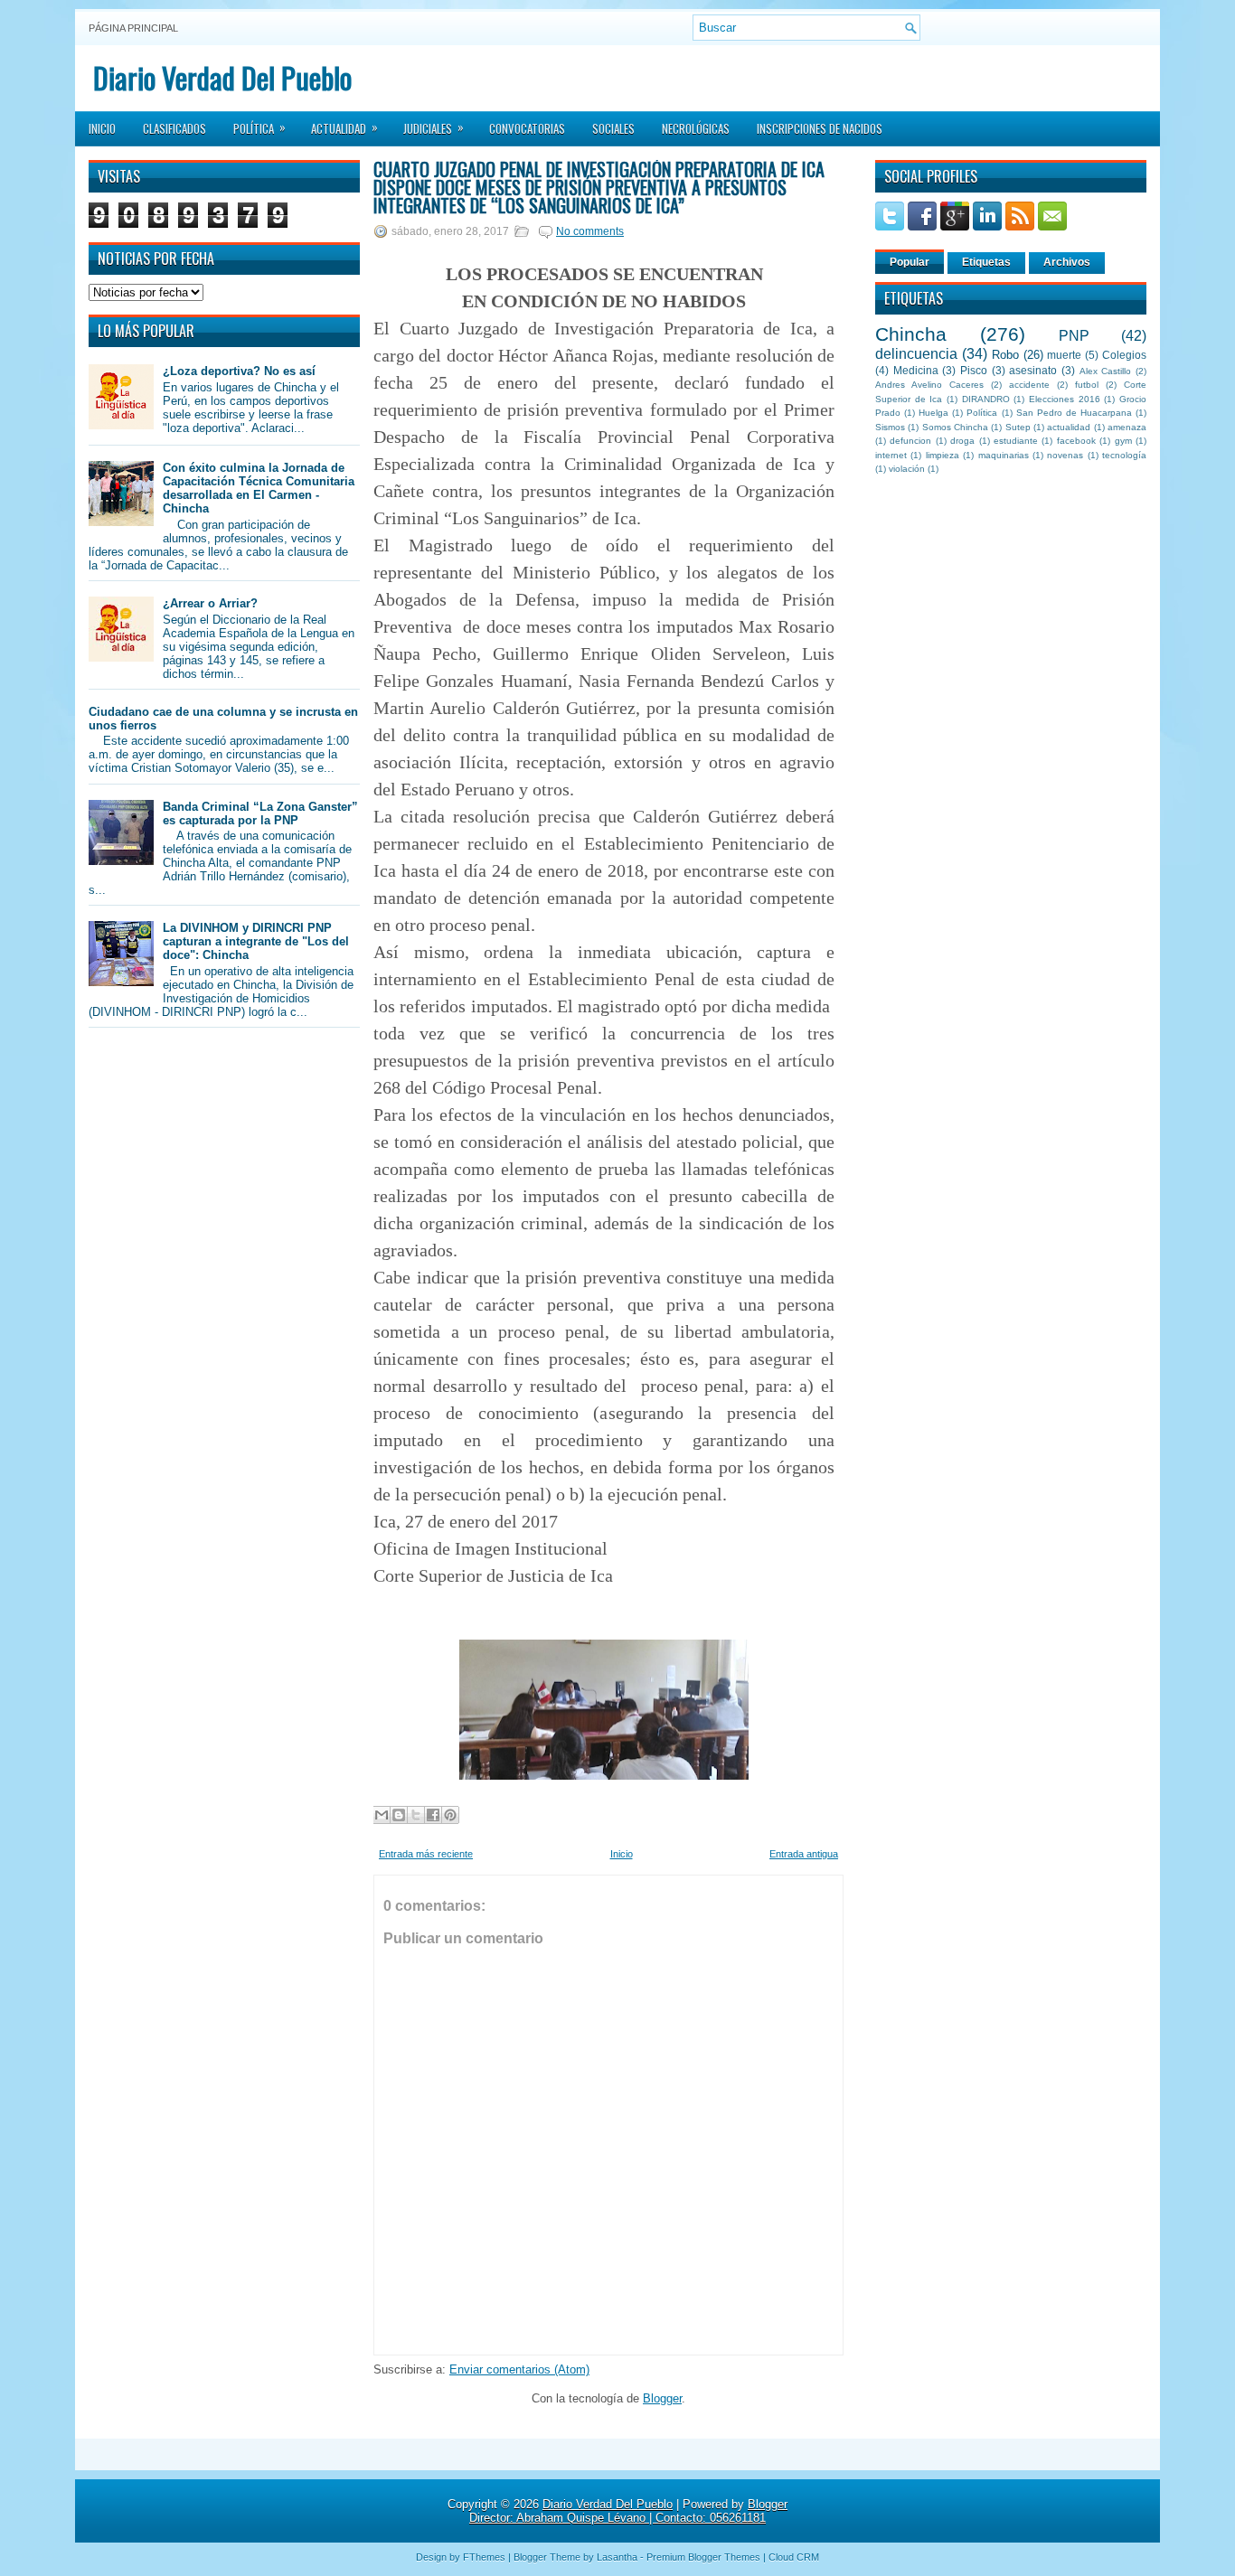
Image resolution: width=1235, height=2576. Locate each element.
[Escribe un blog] (399, 1815)
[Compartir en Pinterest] (450, 1815)
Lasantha (617, 2557)
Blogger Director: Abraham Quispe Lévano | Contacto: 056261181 (628, 2511)
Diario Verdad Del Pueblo (222, 77)
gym (1123, 441)
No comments (590, 231)
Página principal (133, 28)
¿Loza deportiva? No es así (239, 371)
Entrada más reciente (426, 1854)
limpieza (943, 455)
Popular (910, 262)
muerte (1064, 355)
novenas (1065, 455)
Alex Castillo (1106, 371)
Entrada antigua (804, 1854)
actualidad (1069, 427)
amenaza (1127, 427)
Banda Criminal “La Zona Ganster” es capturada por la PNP (260, 813)
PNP (1074, 336)
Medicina (916, 370)
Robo (1005, 355)
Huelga (933, 413)
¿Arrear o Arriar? (210, 603)
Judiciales (434, 127)
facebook (1076, 441)
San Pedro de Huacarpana (1074, 413)
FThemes (484, 2557)
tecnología (1124, 455)
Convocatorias (527, 128)
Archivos (1067, 262)
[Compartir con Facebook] (433, 1815)
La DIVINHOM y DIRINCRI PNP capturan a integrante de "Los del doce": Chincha (256, 941)
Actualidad (344, 127)
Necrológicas (696, 128)
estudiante (1016, 441)
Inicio (102, 128)
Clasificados (174, 128)
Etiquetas (986, 262)
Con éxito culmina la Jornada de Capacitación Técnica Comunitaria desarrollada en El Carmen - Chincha (259, 488)
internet (891, 455)
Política (259, 127)
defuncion (910, 441)
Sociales (613, 128)
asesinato (1033, 370)
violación (907, 469)
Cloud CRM (794, 2557)
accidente (1029, 385)
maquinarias (1004, 455)
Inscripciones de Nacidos (820, 128)
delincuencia (916, 354)
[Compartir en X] (416, 1815)
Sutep (1018, 427)
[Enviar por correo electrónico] (382, 1815)
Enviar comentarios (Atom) (519, 2369)
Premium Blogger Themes (703, 2557)
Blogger (662, 2398)
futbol (1087, 385)
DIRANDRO (986, 399)
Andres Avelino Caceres (929, 385)
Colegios (1124, 355)
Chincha (911, 334)
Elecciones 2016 (1065, 399)
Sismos (890, 427)
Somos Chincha (955, 427)
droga (962, 441)
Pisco (974, 370)
